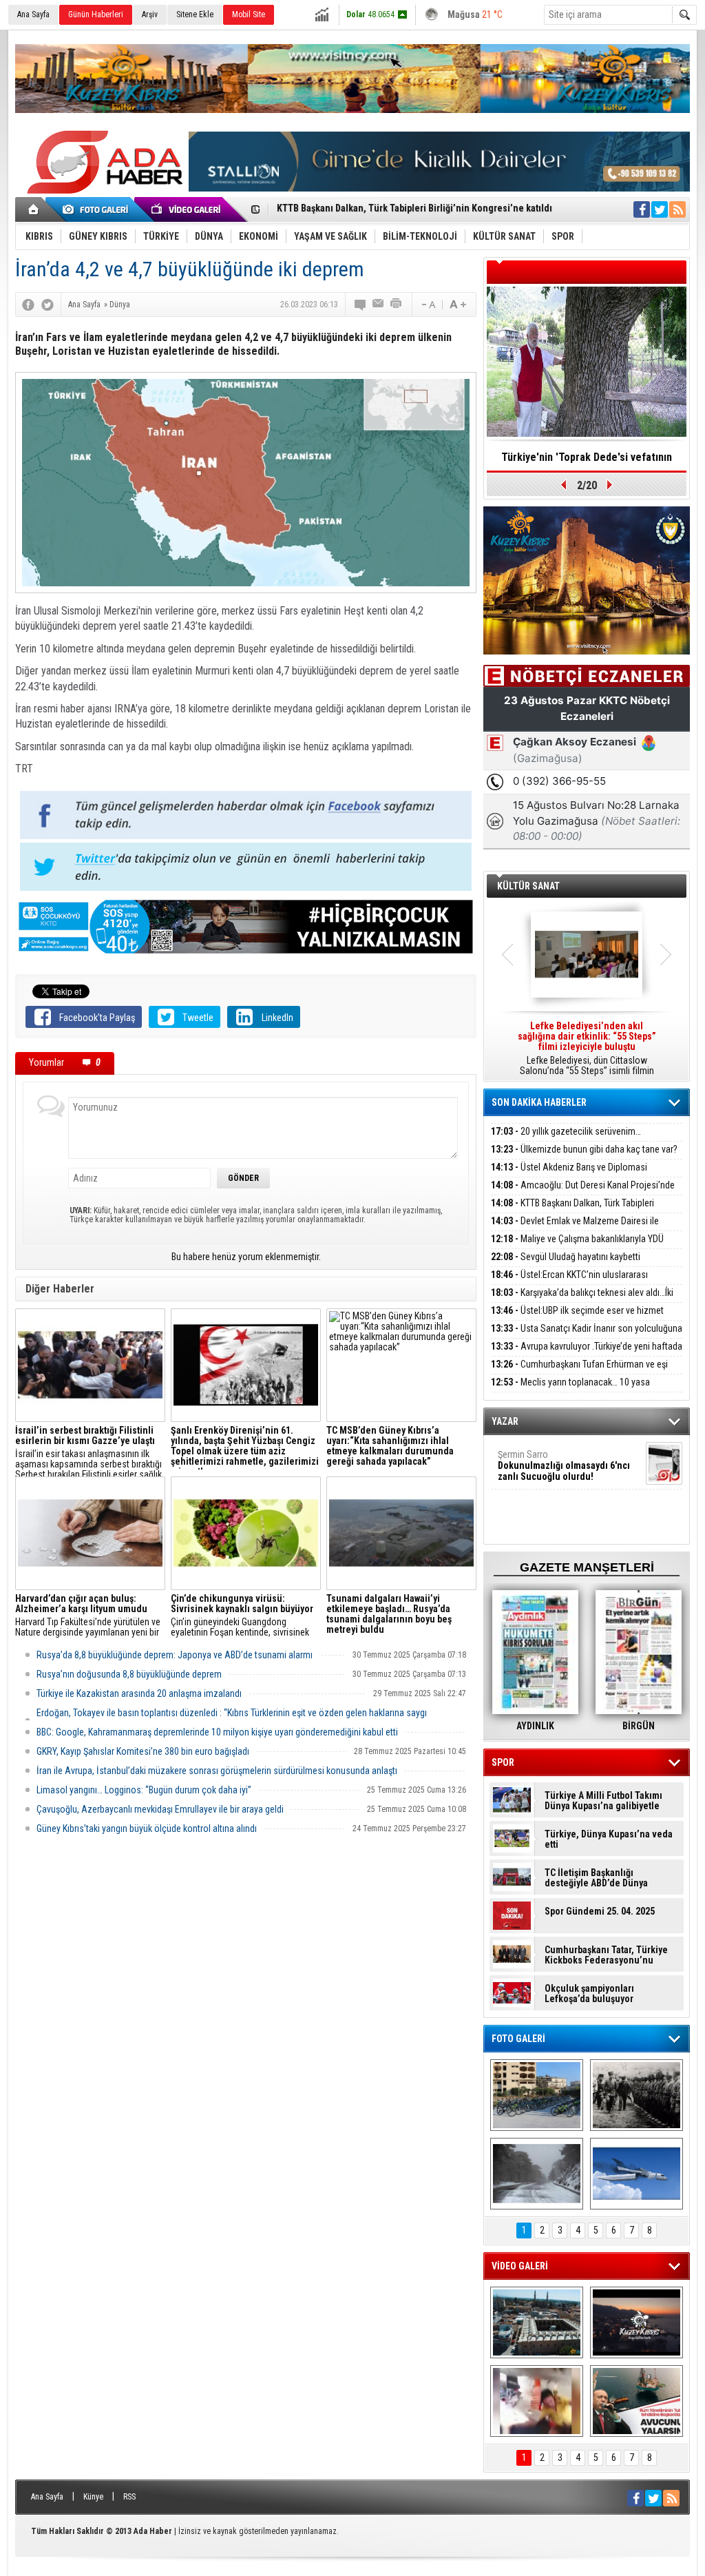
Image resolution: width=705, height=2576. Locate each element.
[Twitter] (48, 305)
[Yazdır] (397, 305)
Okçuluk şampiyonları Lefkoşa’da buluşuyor (589, 1994)
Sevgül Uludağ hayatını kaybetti (566, 1257)
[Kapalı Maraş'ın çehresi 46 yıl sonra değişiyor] (537, 2095)
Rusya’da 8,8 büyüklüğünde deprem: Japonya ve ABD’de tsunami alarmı (175, 1655)
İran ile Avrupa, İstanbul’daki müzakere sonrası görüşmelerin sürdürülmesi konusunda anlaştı (217, 1771)
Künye (93, 2497)
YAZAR (505, 1421)
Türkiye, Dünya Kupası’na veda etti (609, 1840)
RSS (129, 2497)
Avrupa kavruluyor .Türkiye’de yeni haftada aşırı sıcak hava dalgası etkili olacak (587, 1354)
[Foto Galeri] (98, 209)
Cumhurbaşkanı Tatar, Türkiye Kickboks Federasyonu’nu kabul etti (606, 1955)
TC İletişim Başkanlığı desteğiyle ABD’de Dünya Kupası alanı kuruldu (596, 1878)
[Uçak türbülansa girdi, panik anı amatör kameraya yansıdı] (537, 2401)
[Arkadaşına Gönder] (379, 305)
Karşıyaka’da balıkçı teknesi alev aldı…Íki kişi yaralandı (582, 1300)
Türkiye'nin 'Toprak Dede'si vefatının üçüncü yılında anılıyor (587, 462)
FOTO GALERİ (518, 2039)
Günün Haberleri (96, 14)
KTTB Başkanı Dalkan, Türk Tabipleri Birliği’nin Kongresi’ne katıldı (572, 1211)
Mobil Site (249, 14)
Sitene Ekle (195, 14)
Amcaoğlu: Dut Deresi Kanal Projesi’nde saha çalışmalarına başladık (583, 1193)
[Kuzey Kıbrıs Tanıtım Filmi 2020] (537, 2322)
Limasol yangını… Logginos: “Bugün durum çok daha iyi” (144, 1790)
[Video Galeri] (187, 209)
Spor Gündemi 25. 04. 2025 (600, 1912)
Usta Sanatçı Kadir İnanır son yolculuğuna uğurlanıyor (587, 1336)
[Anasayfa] (34, 209)
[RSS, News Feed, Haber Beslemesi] (677, 209)
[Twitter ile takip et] (660, 209)
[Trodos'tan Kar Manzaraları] (537, 2174)
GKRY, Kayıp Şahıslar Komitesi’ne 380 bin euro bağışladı (143, 1751)
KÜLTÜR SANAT (528, 886)
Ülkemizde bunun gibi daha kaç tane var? (584, 1149)
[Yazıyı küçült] (428, 305)
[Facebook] (28, 305)
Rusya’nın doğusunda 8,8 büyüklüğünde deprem (129, 1674)
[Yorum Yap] (361, 305)
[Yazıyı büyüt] (458, 305)
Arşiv (150, 14)
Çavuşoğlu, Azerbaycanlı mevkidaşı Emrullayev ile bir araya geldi (160, 1809)
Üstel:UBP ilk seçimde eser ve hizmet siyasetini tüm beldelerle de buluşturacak (577, 1318)
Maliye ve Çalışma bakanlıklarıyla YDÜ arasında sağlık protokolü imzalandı (577, 1247)
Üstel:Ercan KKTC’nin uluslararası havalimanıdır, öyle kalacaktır (569, 1282)
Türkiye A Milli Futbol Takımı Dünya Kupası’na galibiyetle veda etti (603, 1801)
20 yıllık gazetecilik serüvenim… (566, 1131)
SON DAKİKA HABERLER (539, 1102)
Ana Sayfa (33, 14)
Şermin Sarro (564, 1465)
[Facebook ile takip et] (642, 209)
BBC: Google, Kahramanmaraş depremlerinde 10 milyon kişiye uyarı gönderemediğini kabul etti (217, 1732)
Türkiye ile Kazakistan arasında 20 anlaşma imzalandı (139, 1693)
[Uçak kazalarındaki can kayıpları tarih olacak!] (636, 2174)
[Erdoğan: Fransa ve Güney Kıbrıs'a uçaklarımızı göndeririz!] (636, 2401)
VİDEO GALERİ (520, 2266)
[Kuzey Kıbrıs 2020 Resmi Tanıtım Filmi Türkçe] (636, 2322)
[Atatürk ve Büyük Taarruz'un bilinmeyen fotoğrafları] (636, 2095)
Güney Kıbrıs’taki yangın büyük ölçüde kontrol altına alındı (147, 1828)
